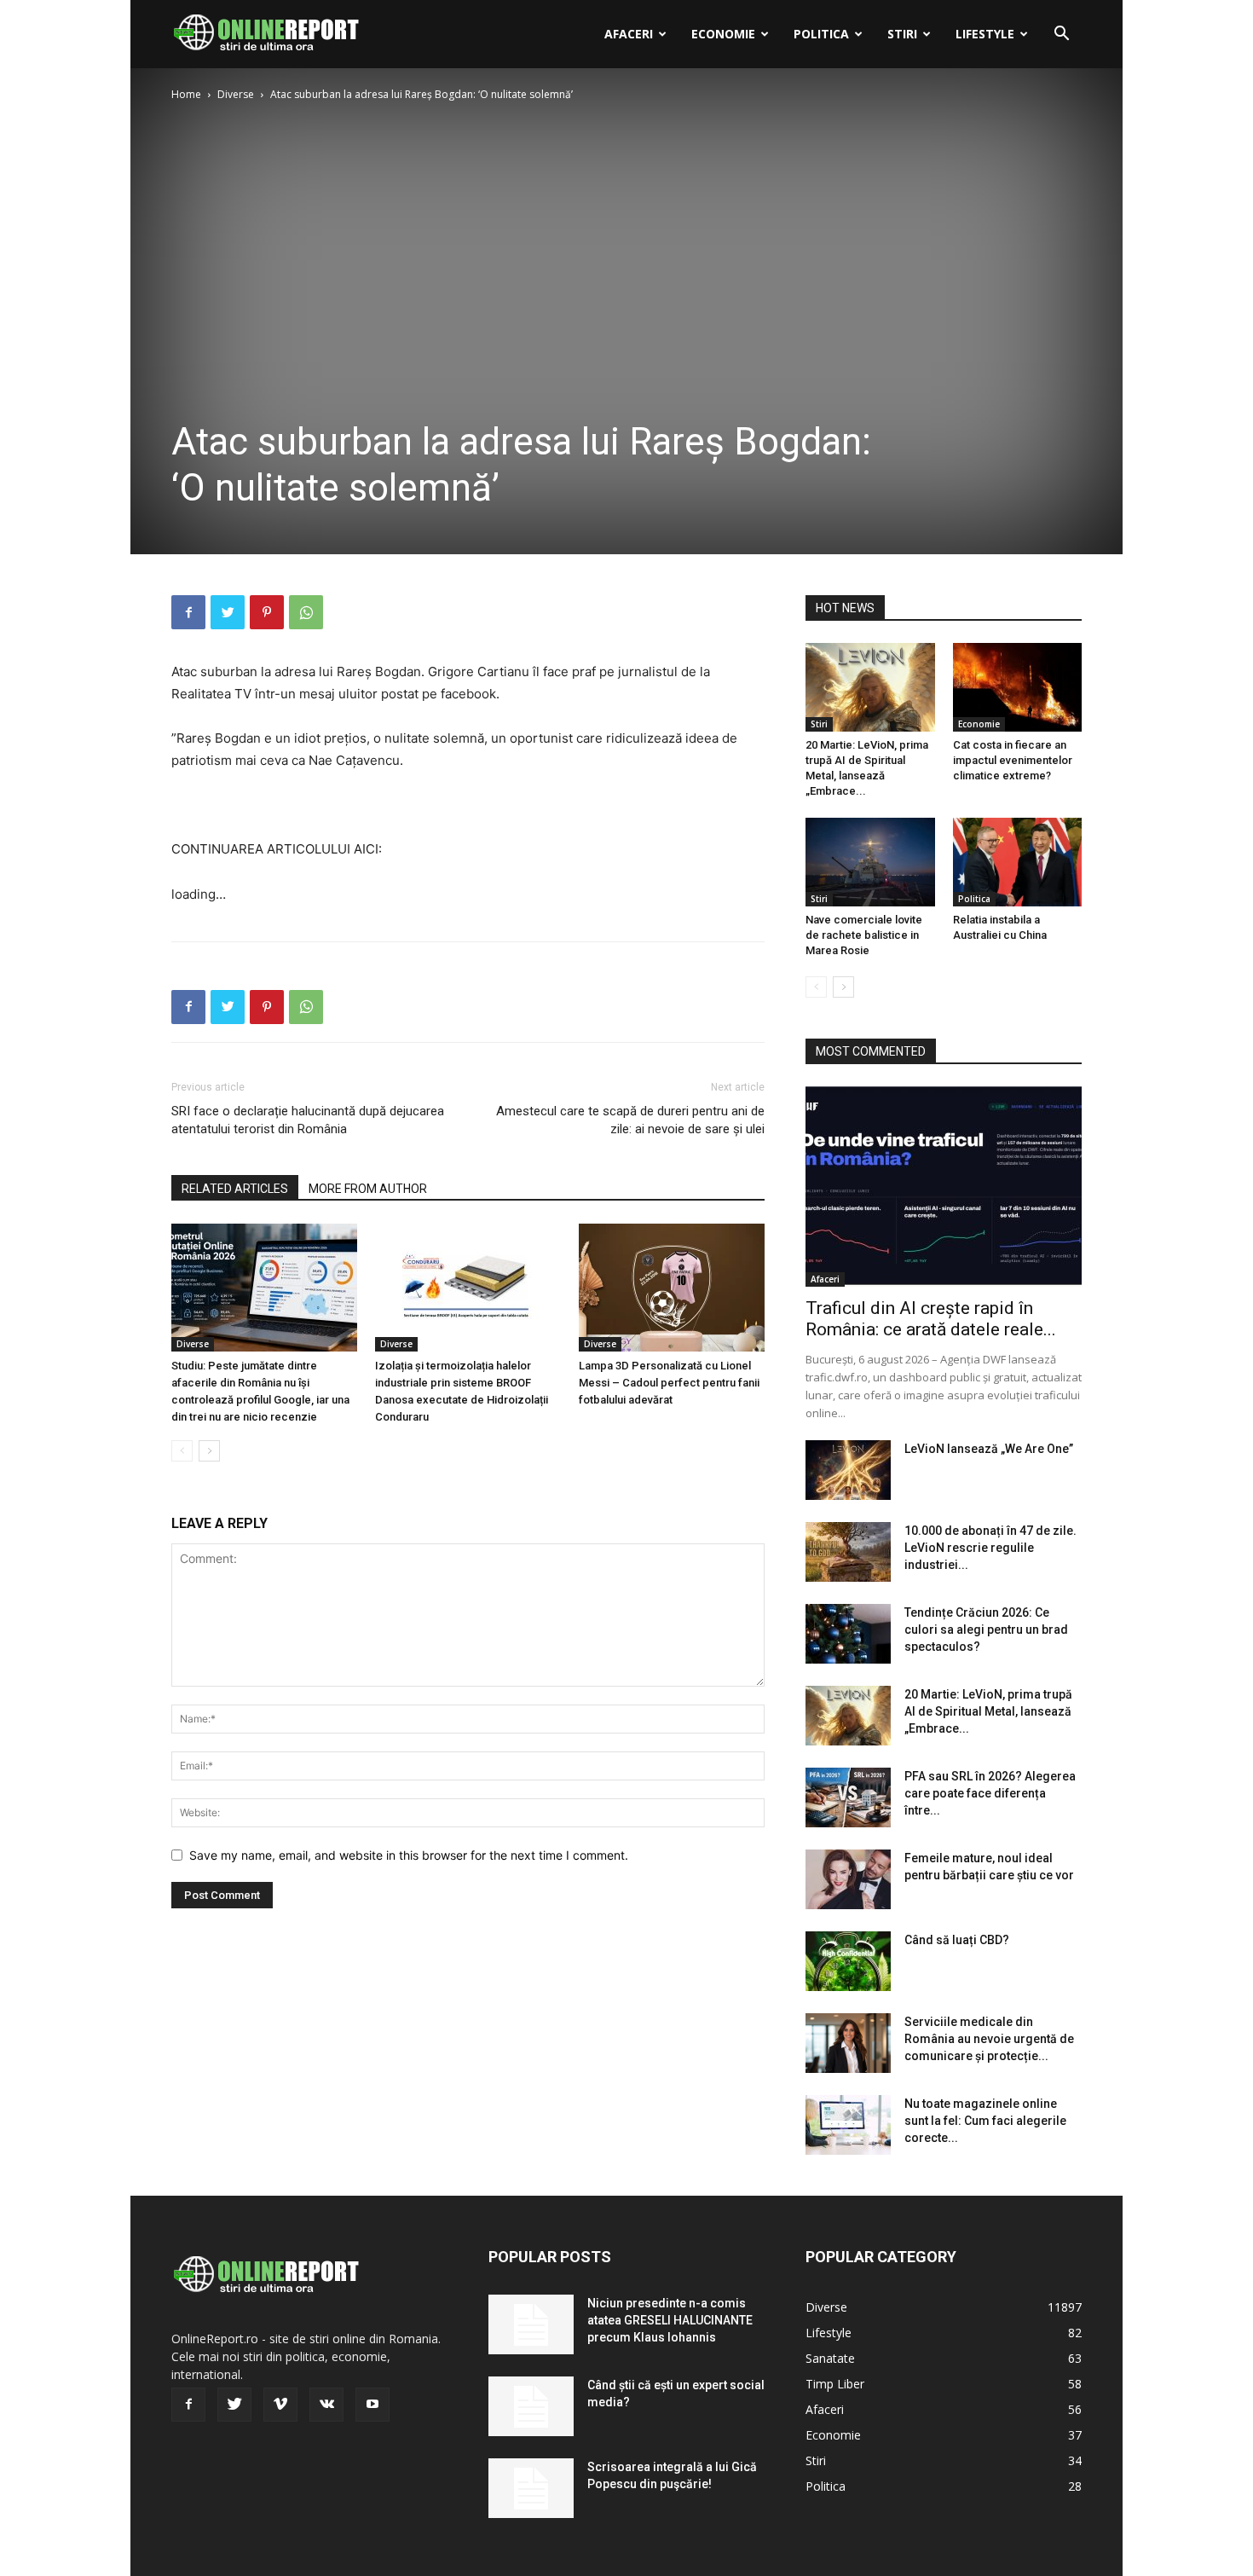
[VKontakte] (326, 2405)
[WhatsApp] (306, 612)
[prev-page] (182, 1451)
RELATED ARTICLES (235, 1189)
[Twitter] (228, 612)
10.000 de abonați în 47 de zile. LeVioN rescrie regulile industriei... (990, 1548)
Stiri (902, 34)
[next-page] (209, 1451)
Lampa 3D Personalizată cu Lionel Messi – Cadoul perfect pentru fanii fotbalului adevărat (669, 1383)
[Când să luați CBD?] (848, 1961)
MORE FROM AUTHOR (368, 1189)
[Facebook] (188, 612)
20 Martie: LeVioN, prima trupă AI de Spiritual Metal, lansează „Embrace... (988, 1711)
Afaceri (629, 34)
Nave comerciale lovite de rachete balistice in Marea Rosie (864, 935)
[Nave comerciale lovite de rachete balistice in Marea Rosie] (870, 862)
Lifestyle (985, 34)
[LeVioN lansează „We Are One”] (848, 1470)
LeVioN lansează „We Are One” (989, 1449)
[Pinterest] (267, 612)
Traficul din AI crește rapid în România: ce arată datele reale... (931, 1319)
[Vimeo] (280, 2405)
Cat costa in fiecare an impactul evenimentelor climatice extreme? (1013, 760)
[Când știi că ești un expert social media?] (531, 2406)
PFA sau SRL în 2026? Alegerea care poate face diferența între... (990, 1793)
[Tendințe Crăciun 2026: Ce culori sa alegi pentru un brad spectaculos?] (848, 1634)
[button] (1061, 35)
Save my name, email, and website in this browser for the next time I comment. (409, 1855)
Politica (821, 34)
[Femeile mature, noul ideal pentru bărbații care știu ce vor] (848, 1879)
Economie (723, 34)
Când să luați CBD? (957, 1940)
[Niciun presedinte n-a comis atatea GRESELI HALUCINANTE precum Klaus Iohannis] (531, 2324)
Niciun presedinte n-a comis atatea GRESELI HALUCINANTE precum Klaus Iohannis (670, 2320)
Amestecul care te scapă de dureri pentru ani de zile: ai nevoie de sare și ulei (630, 1120)
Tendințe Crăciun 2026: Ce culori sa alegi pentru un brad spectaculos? (986, 1630)
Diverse (236, 94)
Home (186, 94)
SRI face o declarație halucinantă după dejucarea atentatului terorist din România (308, 1120)
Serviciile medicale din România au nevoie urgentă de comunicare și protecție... (989, 2039)
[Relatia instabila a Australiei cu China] (1018, 862)
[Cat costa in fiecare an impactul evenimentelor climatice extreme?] (1018, 687)
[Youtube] (372, 2405)
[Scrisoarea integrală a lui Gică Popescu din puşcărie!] (531, 2488)
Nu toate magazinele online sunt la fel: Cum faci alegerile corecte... (985, 2121)
